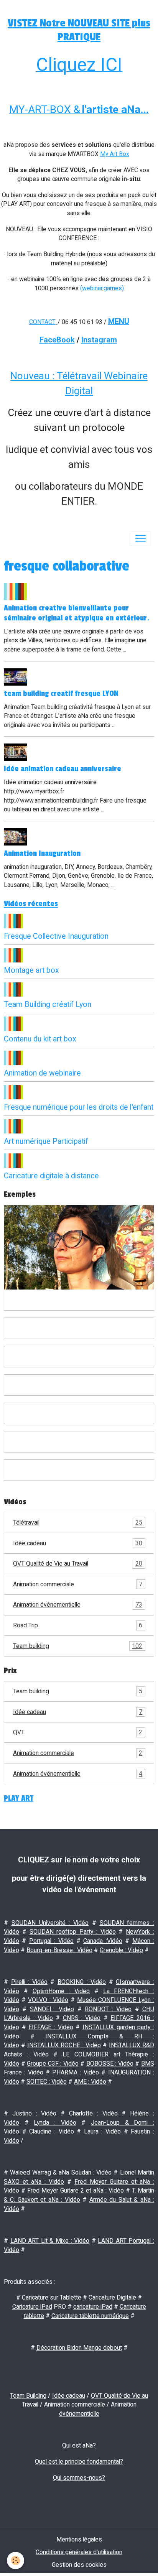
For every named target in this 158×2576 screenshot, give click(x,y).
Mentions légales (79, 2539)
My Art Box (115, 154)
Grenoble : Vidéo (121, 1950)
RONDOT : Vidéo (108, 2009)
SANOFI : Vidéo (52, 2009)
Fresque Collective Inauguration (56, 936)
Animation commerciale (78, 1584)
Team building (78, 1646)
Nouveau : (34, 376)
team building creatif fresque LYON (61, 694)
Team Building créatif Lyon (48, 1004)
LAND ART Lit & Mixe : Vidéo (50, 2241)
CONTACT (42, 322)
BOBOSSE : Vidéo (110, 2064)
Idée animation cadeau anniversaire (63, 769)
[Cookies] (16, 2560)
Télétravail (78, 1522)
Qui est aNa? (79, 2445)
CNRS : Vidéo (82, 2018)
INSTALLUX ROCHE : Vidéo (64, 2045)
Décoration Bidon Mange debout (79, 2348)
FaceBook (57, 340)
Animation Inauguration (42, 854)
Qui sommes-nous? (79, 2478)
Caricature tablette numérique (90, 2316)
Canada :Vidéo (103, 1941)
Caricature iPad (32, 2307)
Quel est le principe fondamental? (79, 2462)
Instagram (99, 340)
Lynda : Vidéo (55, 2123)
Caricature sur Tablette (52, 2297)
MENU (119, 321)
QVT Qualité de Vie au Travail (78, 1564)
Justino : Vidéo (35, 2113)
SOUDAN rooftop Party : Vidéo (73, 1932)
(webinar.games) (102, 288)
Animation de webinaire (42, 1073)
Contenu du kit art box (40, 1039)
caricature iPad (93, 2307)
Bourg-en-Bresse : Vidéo (59, 1950)
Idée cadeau (78, 1543)
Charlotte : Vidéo (93, 2113)
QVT (78, 1732)
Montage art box (31, 970)
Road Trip (78, 1625)
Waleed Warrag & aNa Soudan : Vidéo (61, 2172)
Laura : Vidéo (102, 2131)
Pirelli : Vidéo (29, 1982)
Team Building (28, 2396)
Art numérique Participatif (46, 1141)
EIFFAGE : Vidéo (51, 2027)
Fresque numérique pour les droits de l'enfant (79, 1107)
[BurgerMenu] (140, 539)
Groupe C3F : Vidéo (53, 2064)
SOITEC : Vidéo (47, 2082)
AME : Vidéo (90, 2082)
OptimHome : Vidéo (61, 1991)
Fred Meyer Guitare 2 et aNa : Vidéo (76, 2190)
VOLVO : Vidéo (48, 2000)
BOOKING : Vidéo (82, 1982)
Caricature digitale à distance (51, 1176)
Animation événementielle (78, 1605)
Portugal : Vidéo (51, 1941)
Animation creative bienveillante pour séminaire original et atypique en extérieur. (77, 613)
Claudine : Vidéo (51, 2131)
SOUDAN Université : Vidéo (50, 1923)
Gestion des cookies (79, 2565)
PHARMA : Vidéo (76, 2072)
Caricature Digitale (112, 2297)
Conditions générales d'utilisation (79, 2552)
